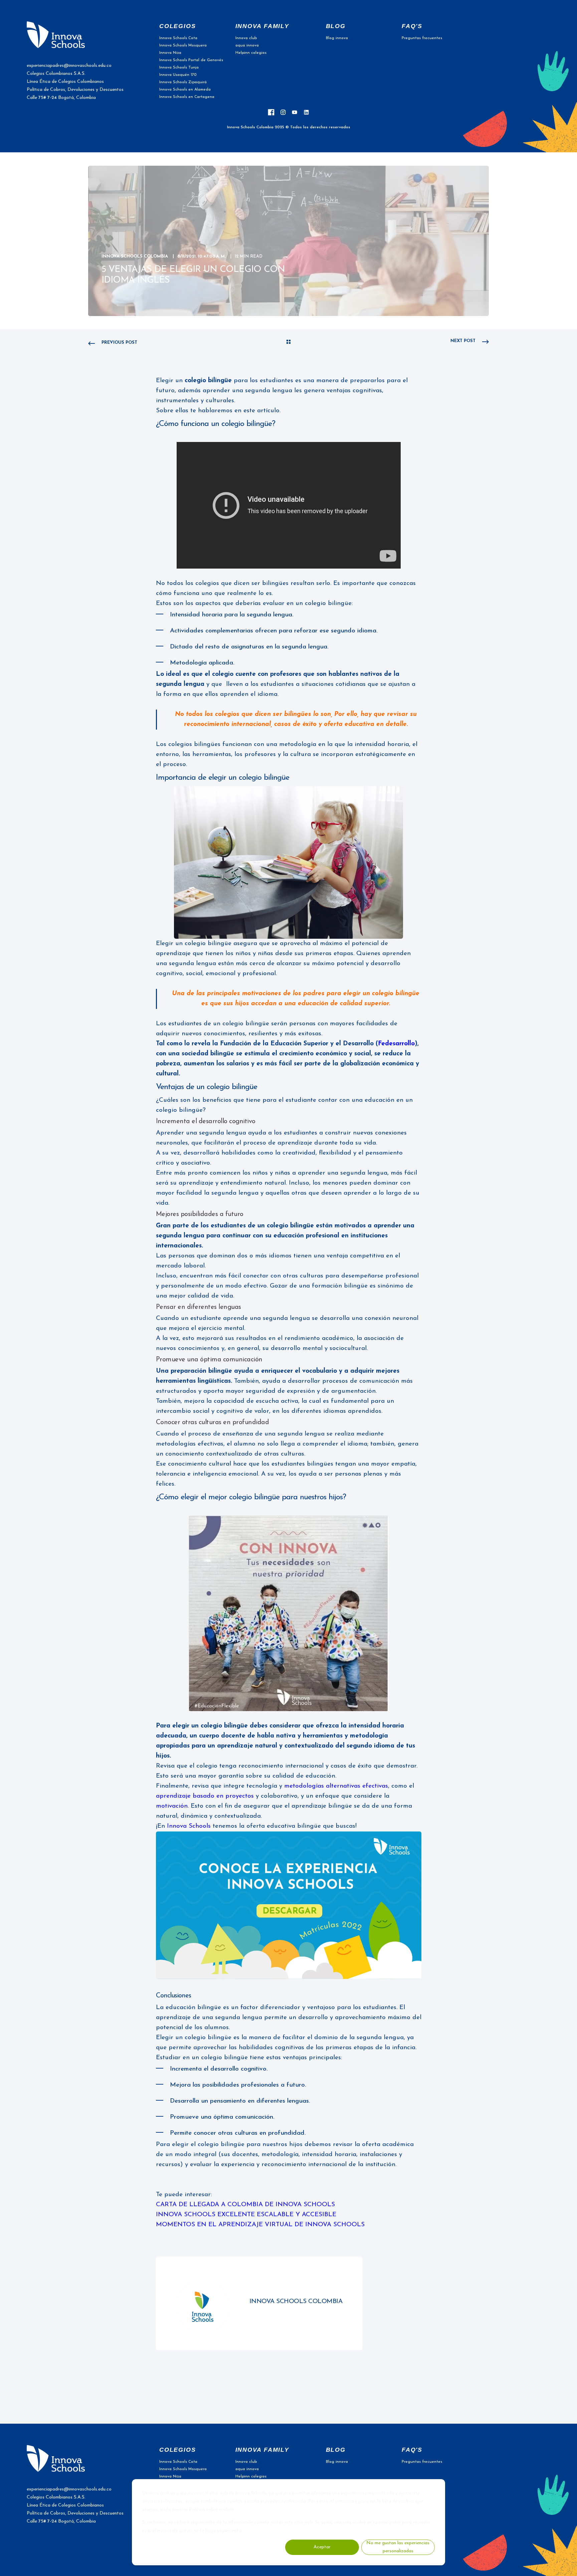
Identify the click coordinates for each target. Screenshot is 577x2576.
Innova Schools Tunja (179, 67)
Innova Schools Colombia (135, 256)
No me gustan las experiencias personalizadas (398, 2547)
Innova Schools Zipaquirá (183, 82)
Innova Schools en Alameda (185, 90)
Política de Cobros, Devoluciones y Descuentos (75, 90)
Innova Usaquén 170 (178, 75)
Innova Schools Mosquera (183, 45)
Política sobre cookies (212, 2510)
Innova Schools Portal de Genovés (191, 60)
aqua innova (247, 45)
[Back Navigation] (288, 343)
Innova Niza (170, 53)
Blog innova (337, 38)
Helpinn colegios (251, 53)
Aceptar (322, 2547)
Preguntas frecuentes (422, 38)
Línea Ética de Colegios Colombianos (65, 82)
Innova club (246, 38)
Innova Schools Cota (178, 38)
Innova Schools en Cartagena (187, 97)
